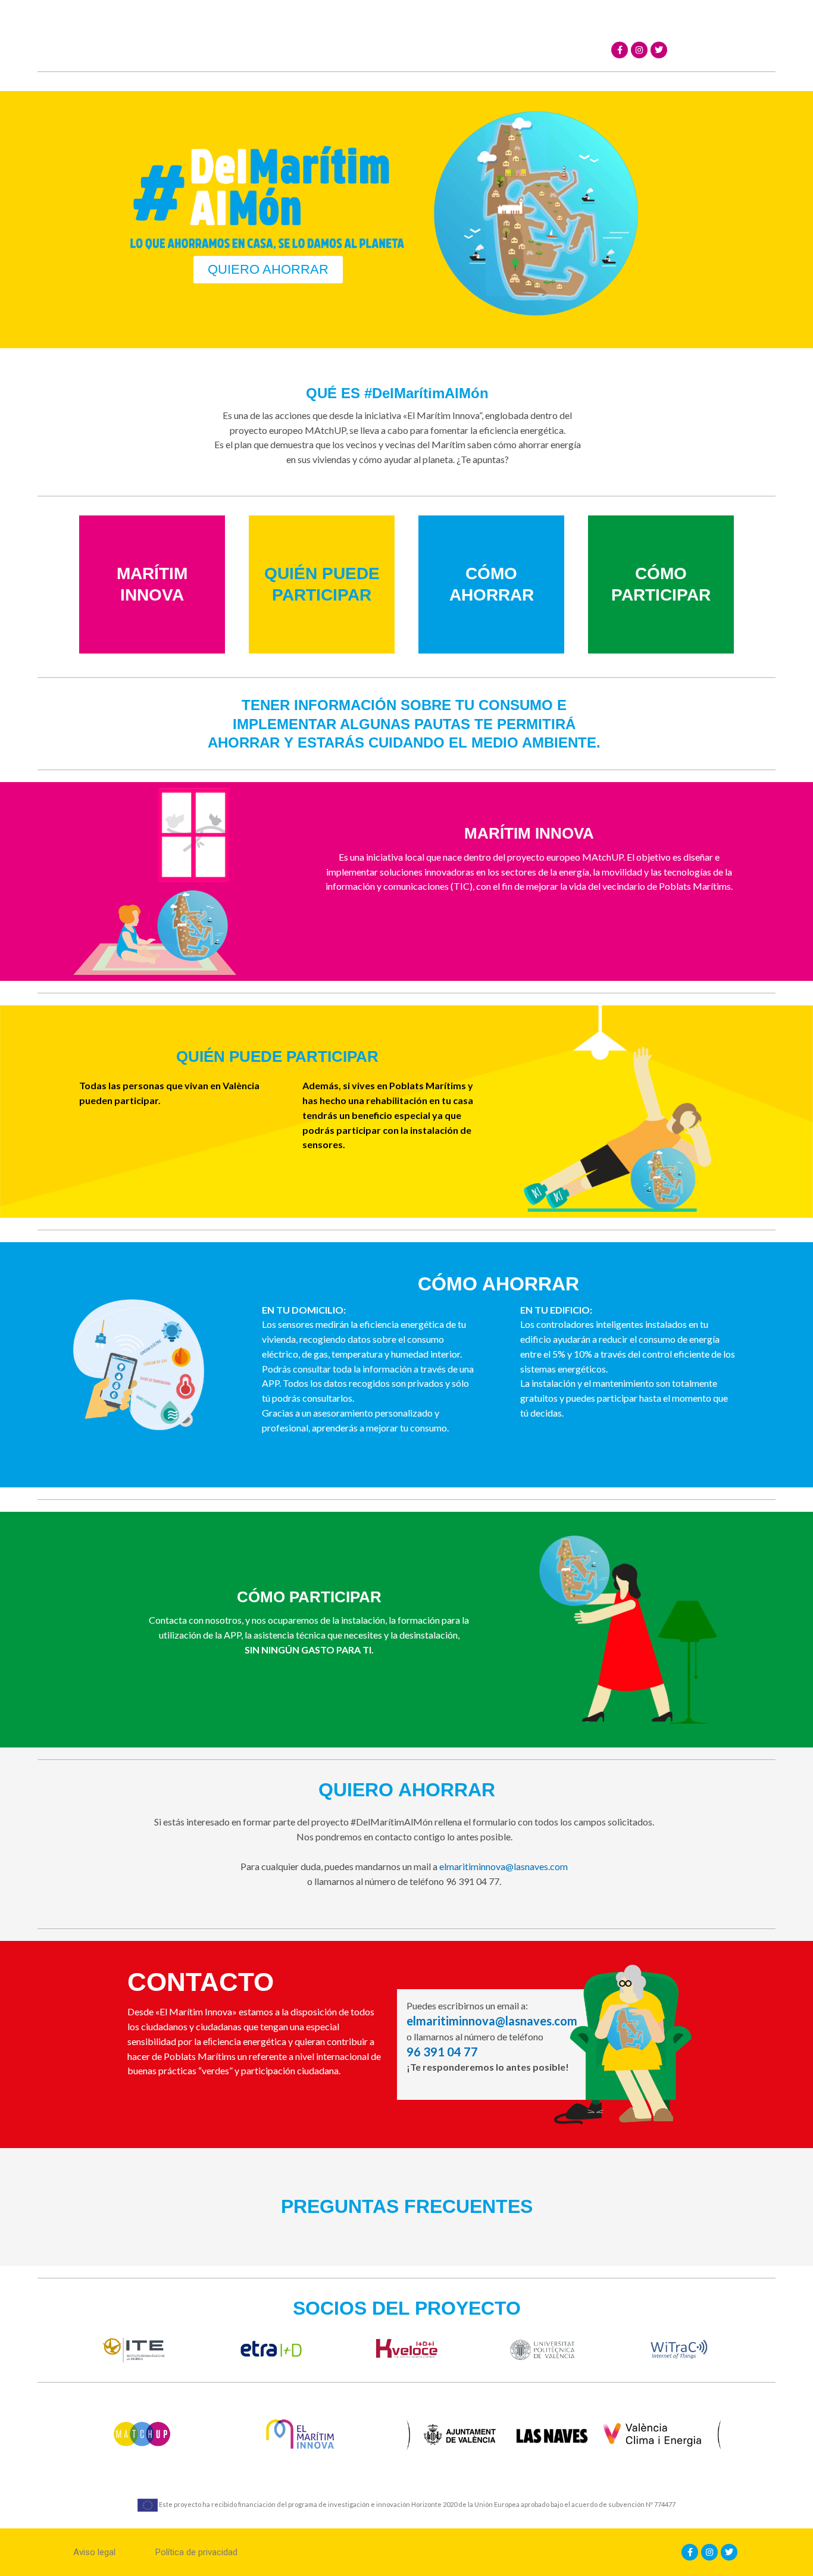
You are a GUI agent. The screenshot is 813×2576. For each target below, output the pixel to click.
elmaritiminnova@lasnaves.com (504, 1866)
